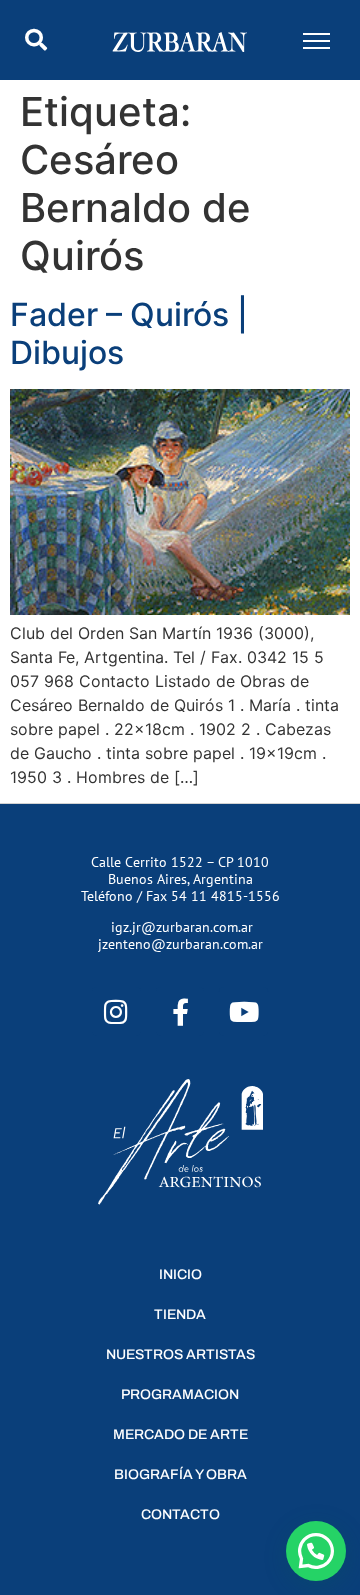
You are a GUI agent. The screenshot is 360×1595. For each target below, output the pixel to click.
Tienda (180, 1314)
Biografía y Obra (180, 1474)
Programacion (180, 1394)
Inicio (180, 1274)
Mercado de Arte (180, 1434)
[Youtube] (243, 1011)
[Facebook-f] (180, 1011)
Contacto (180, 1514)
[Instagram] (116, 1011)
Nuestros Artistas (180, 1354)
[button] (36, 40)
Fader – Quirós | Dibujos (129, 333)
